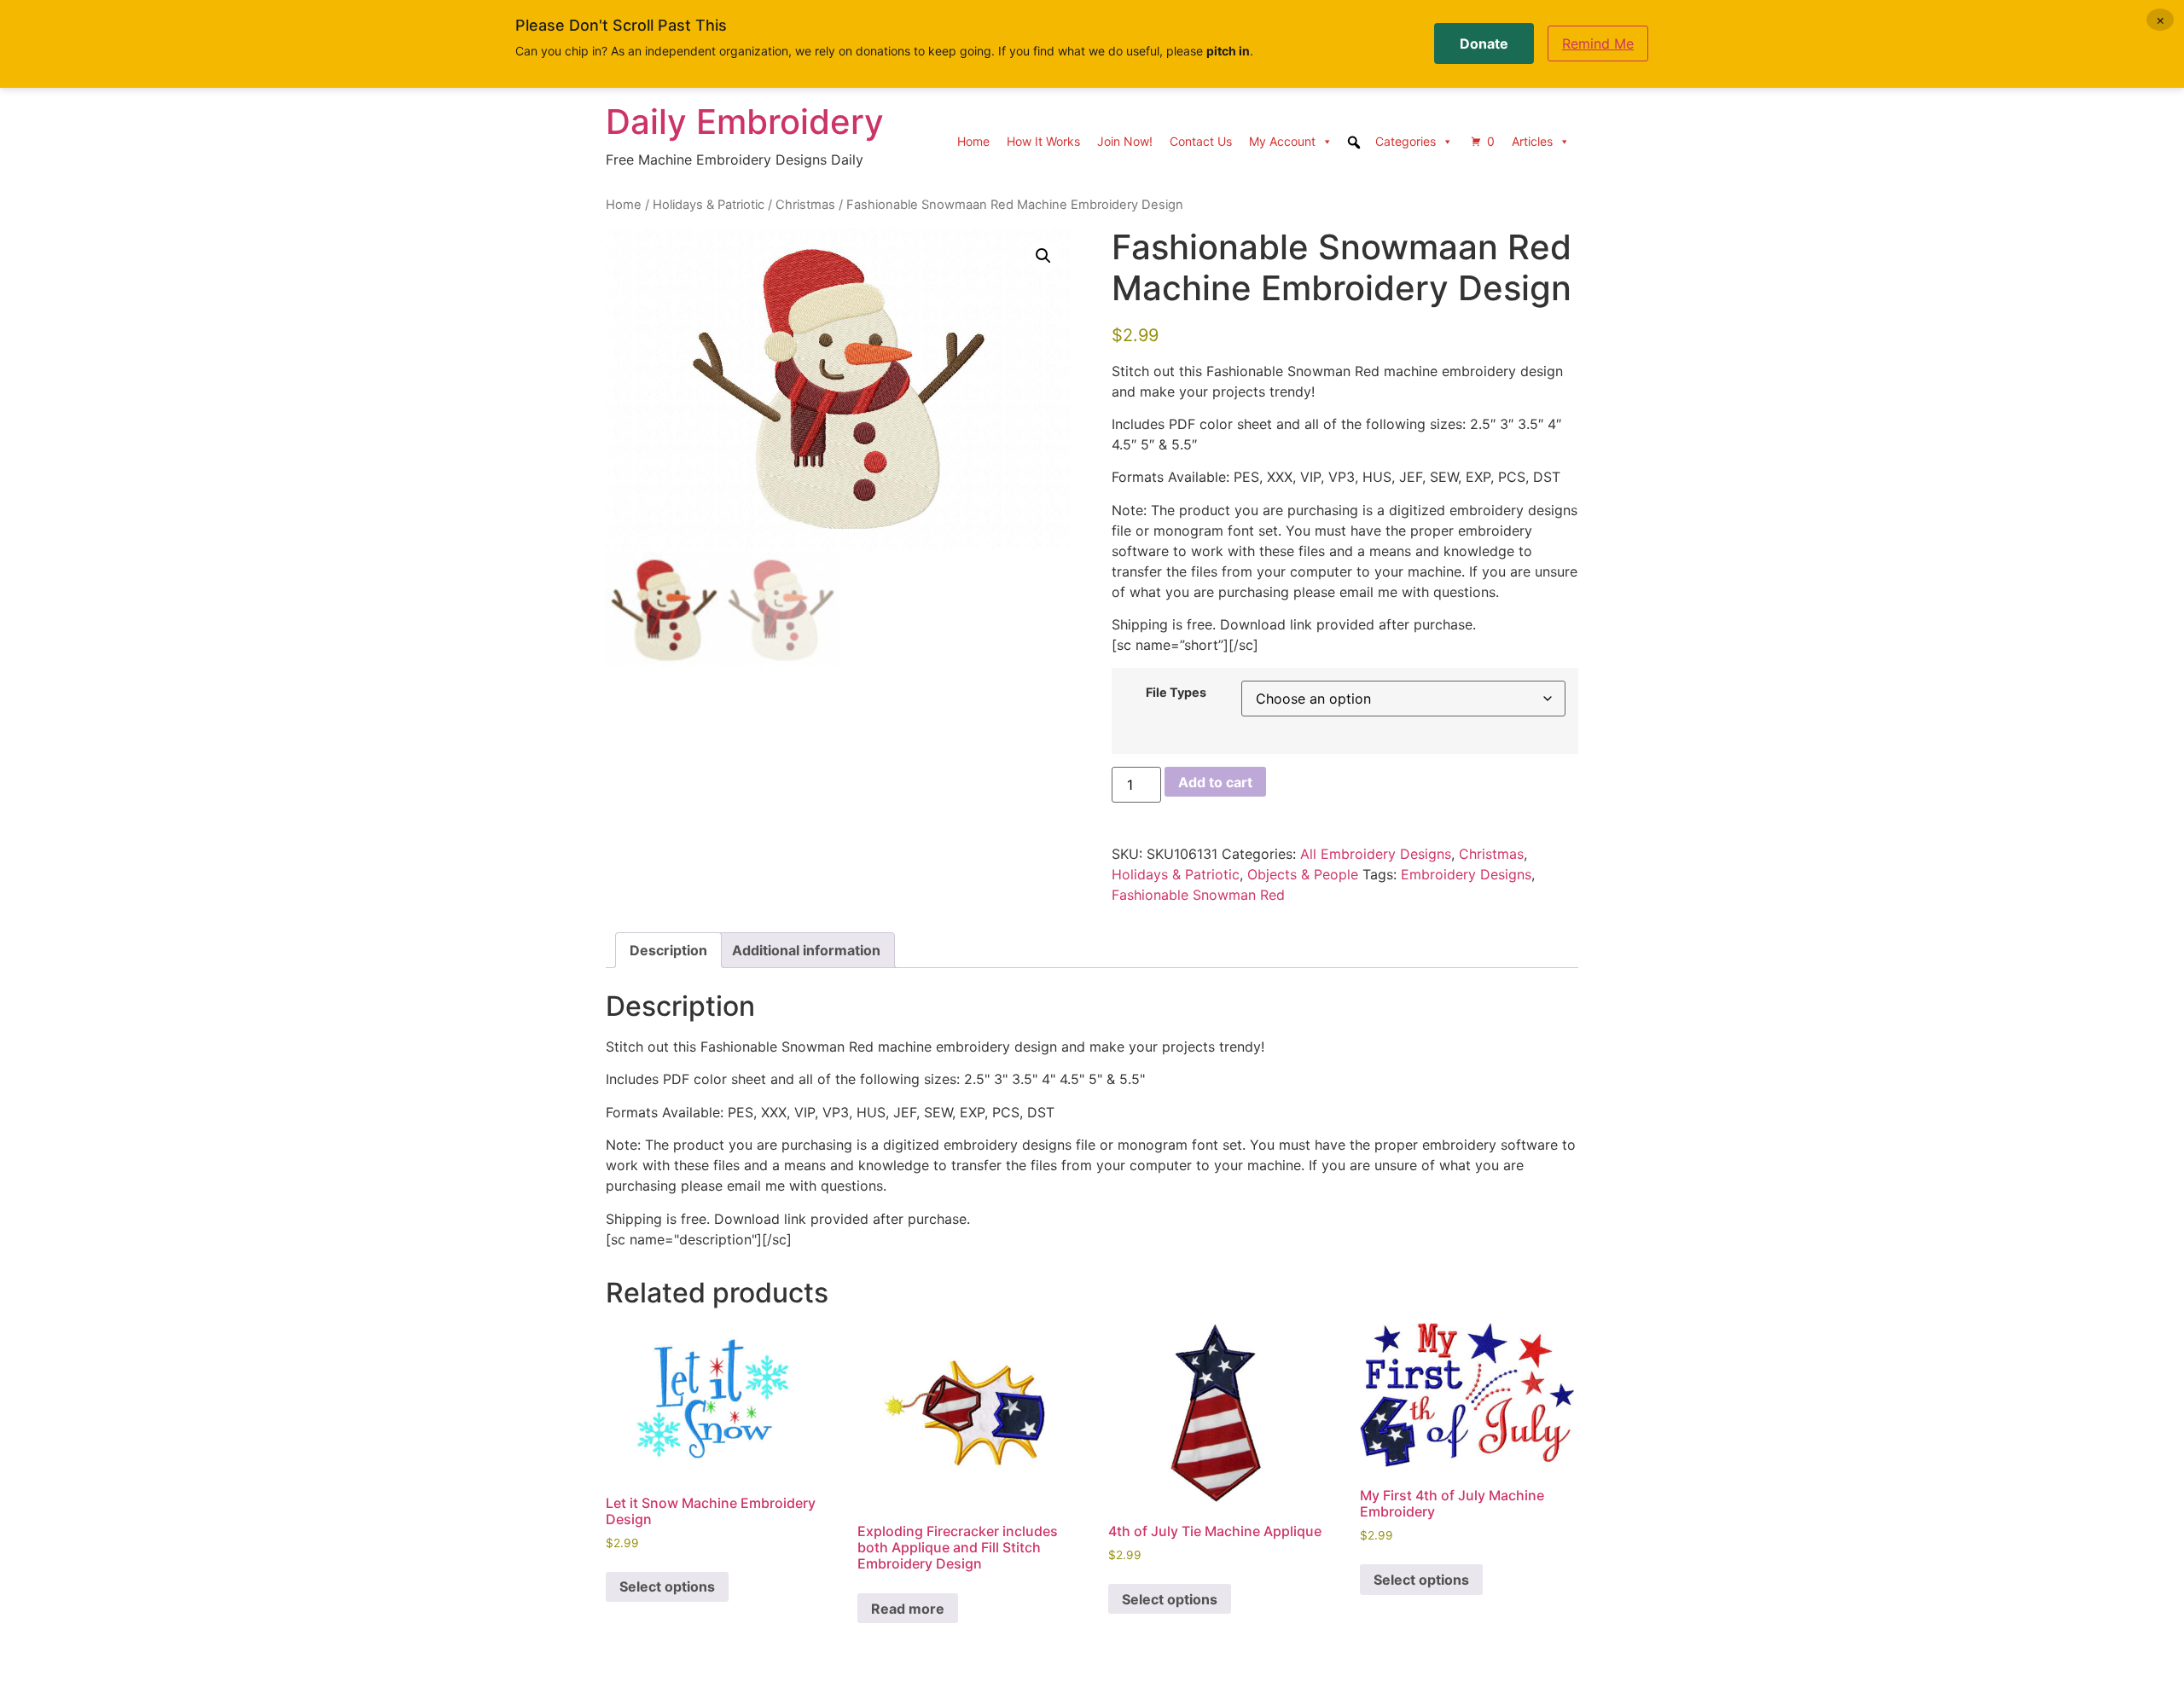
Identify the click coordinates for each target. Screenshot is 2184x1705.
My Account (1282, 141)
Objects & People (1303, 874)
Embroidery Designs (1466, 874)
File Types (1176, 693)
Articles (1532, 141)
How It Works (1043, 141)
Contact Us (1201, 141)
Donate (1484, 43)
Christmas (805, 205)
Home (973, 141)
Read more (908, 1609)
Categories (1406, 141)
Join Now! (1125, 141)
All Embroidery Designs (1376, 854)
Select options (667, 1586)
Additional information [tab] (806, 950)
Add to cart (1215, 782)
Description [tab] (668, 950)
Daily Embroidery (745, 122)
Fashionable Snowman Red (1198, 895)
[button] (1043, 256)
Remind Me (1598, 43)
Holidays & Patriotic (709, 205)
